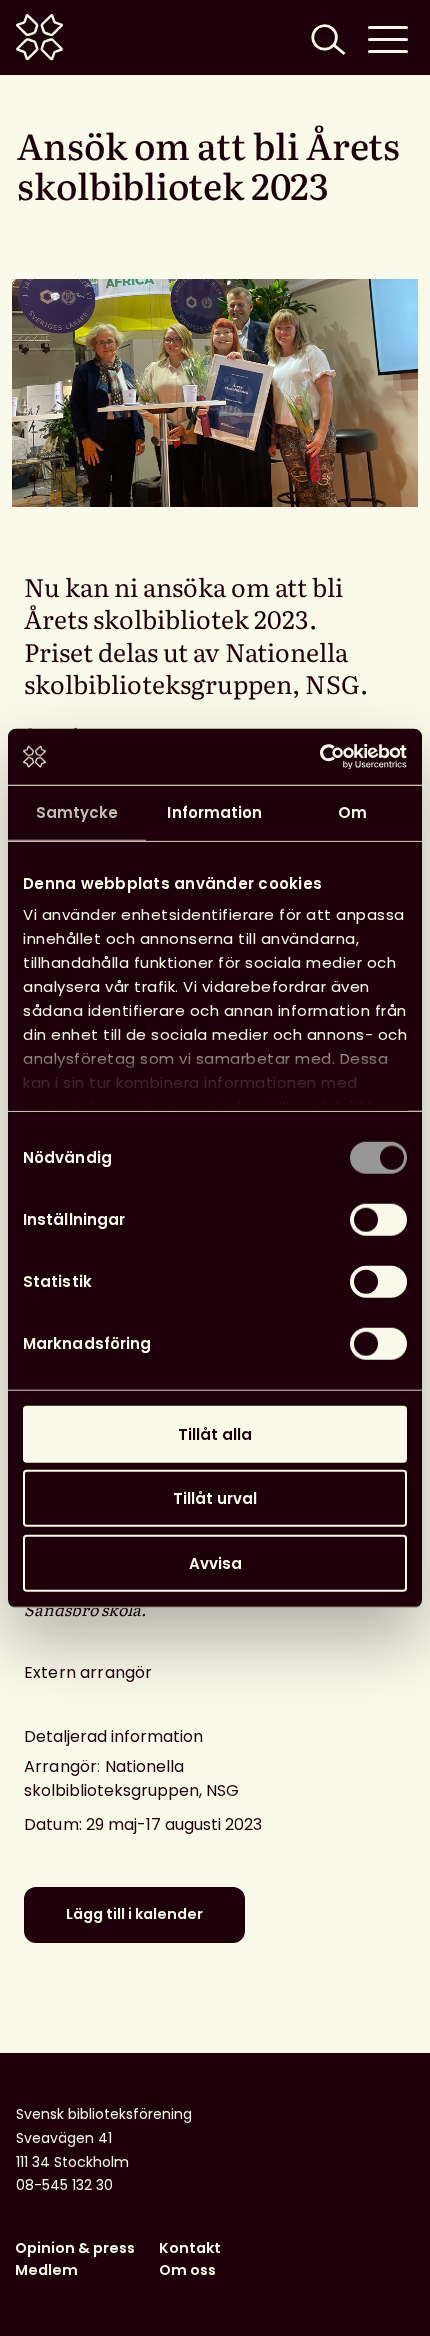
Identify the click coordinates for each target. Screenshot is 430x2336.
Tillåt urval (215, 1498)
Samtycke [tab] (77, 811)
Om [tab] (352, 811)
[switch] (378, 1219)
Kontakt (190, 2248)
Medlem (46, 2270)
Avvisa (215, 1562)
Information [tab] (214, 811)
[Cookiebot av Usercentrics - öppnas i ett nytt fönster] (319, 757)
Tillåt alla (215, 1433)
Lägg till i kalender (134, 1914)
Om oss (187, 2270)
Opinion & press (75, 2248)
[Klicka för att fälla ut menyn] (388, 37)
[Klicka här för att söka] (326, 37)
